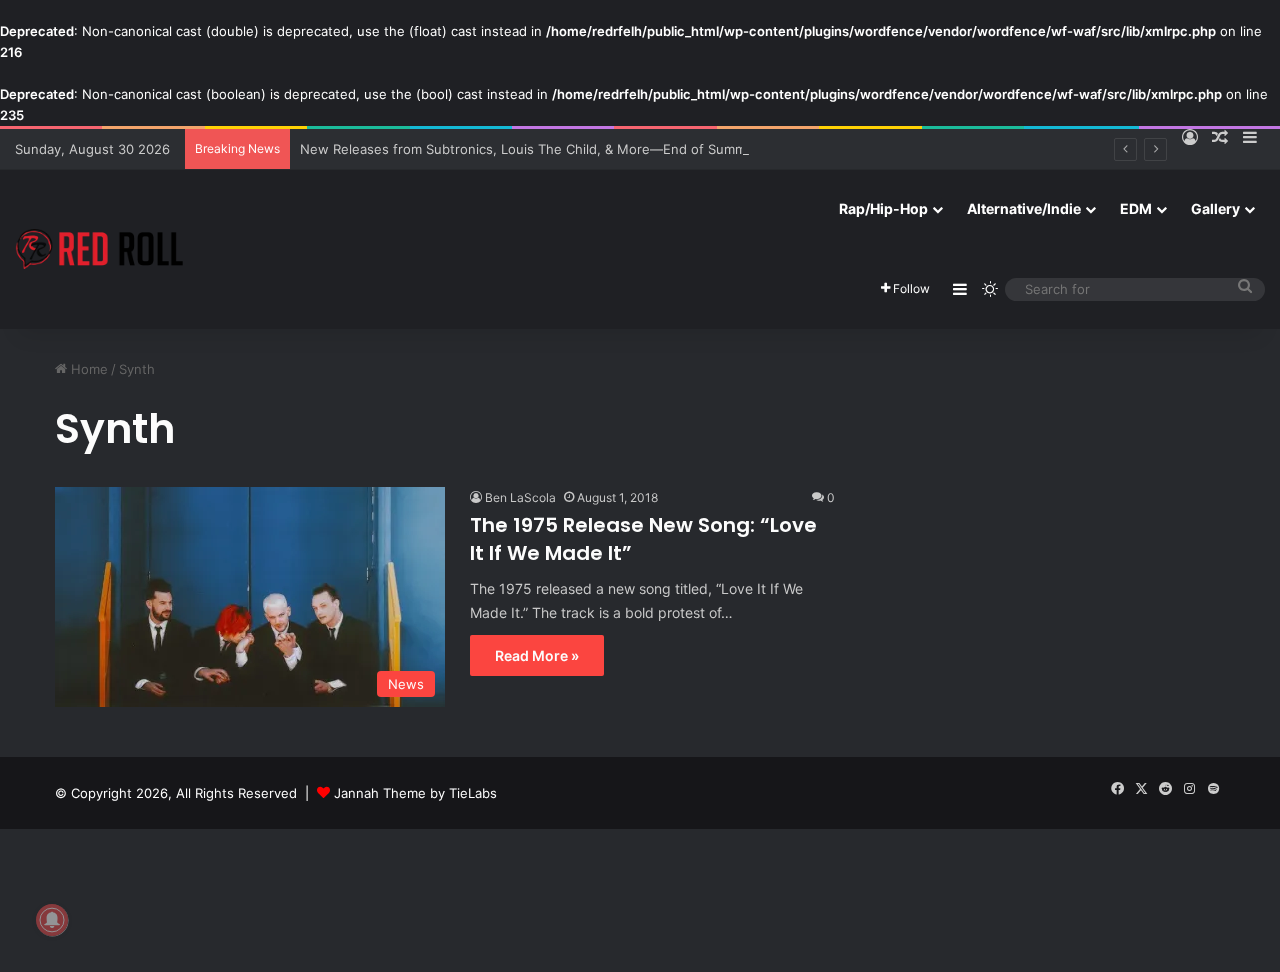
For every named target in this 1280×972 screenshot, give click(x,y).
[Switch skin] (990, 289)
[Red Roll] (100, 249)
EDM (1136, 208)
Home (87, 369)
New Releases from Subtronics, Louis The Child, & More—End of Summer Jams (547, 149)
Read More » (537, 655)
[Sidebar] (960, 289)
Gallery (1215, 208)
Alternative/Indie (1024, 208)
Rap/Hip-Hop (883, 208)
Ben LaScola (520, 497)
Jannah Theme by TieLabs (415, 793)
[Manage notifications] (52, 920)
